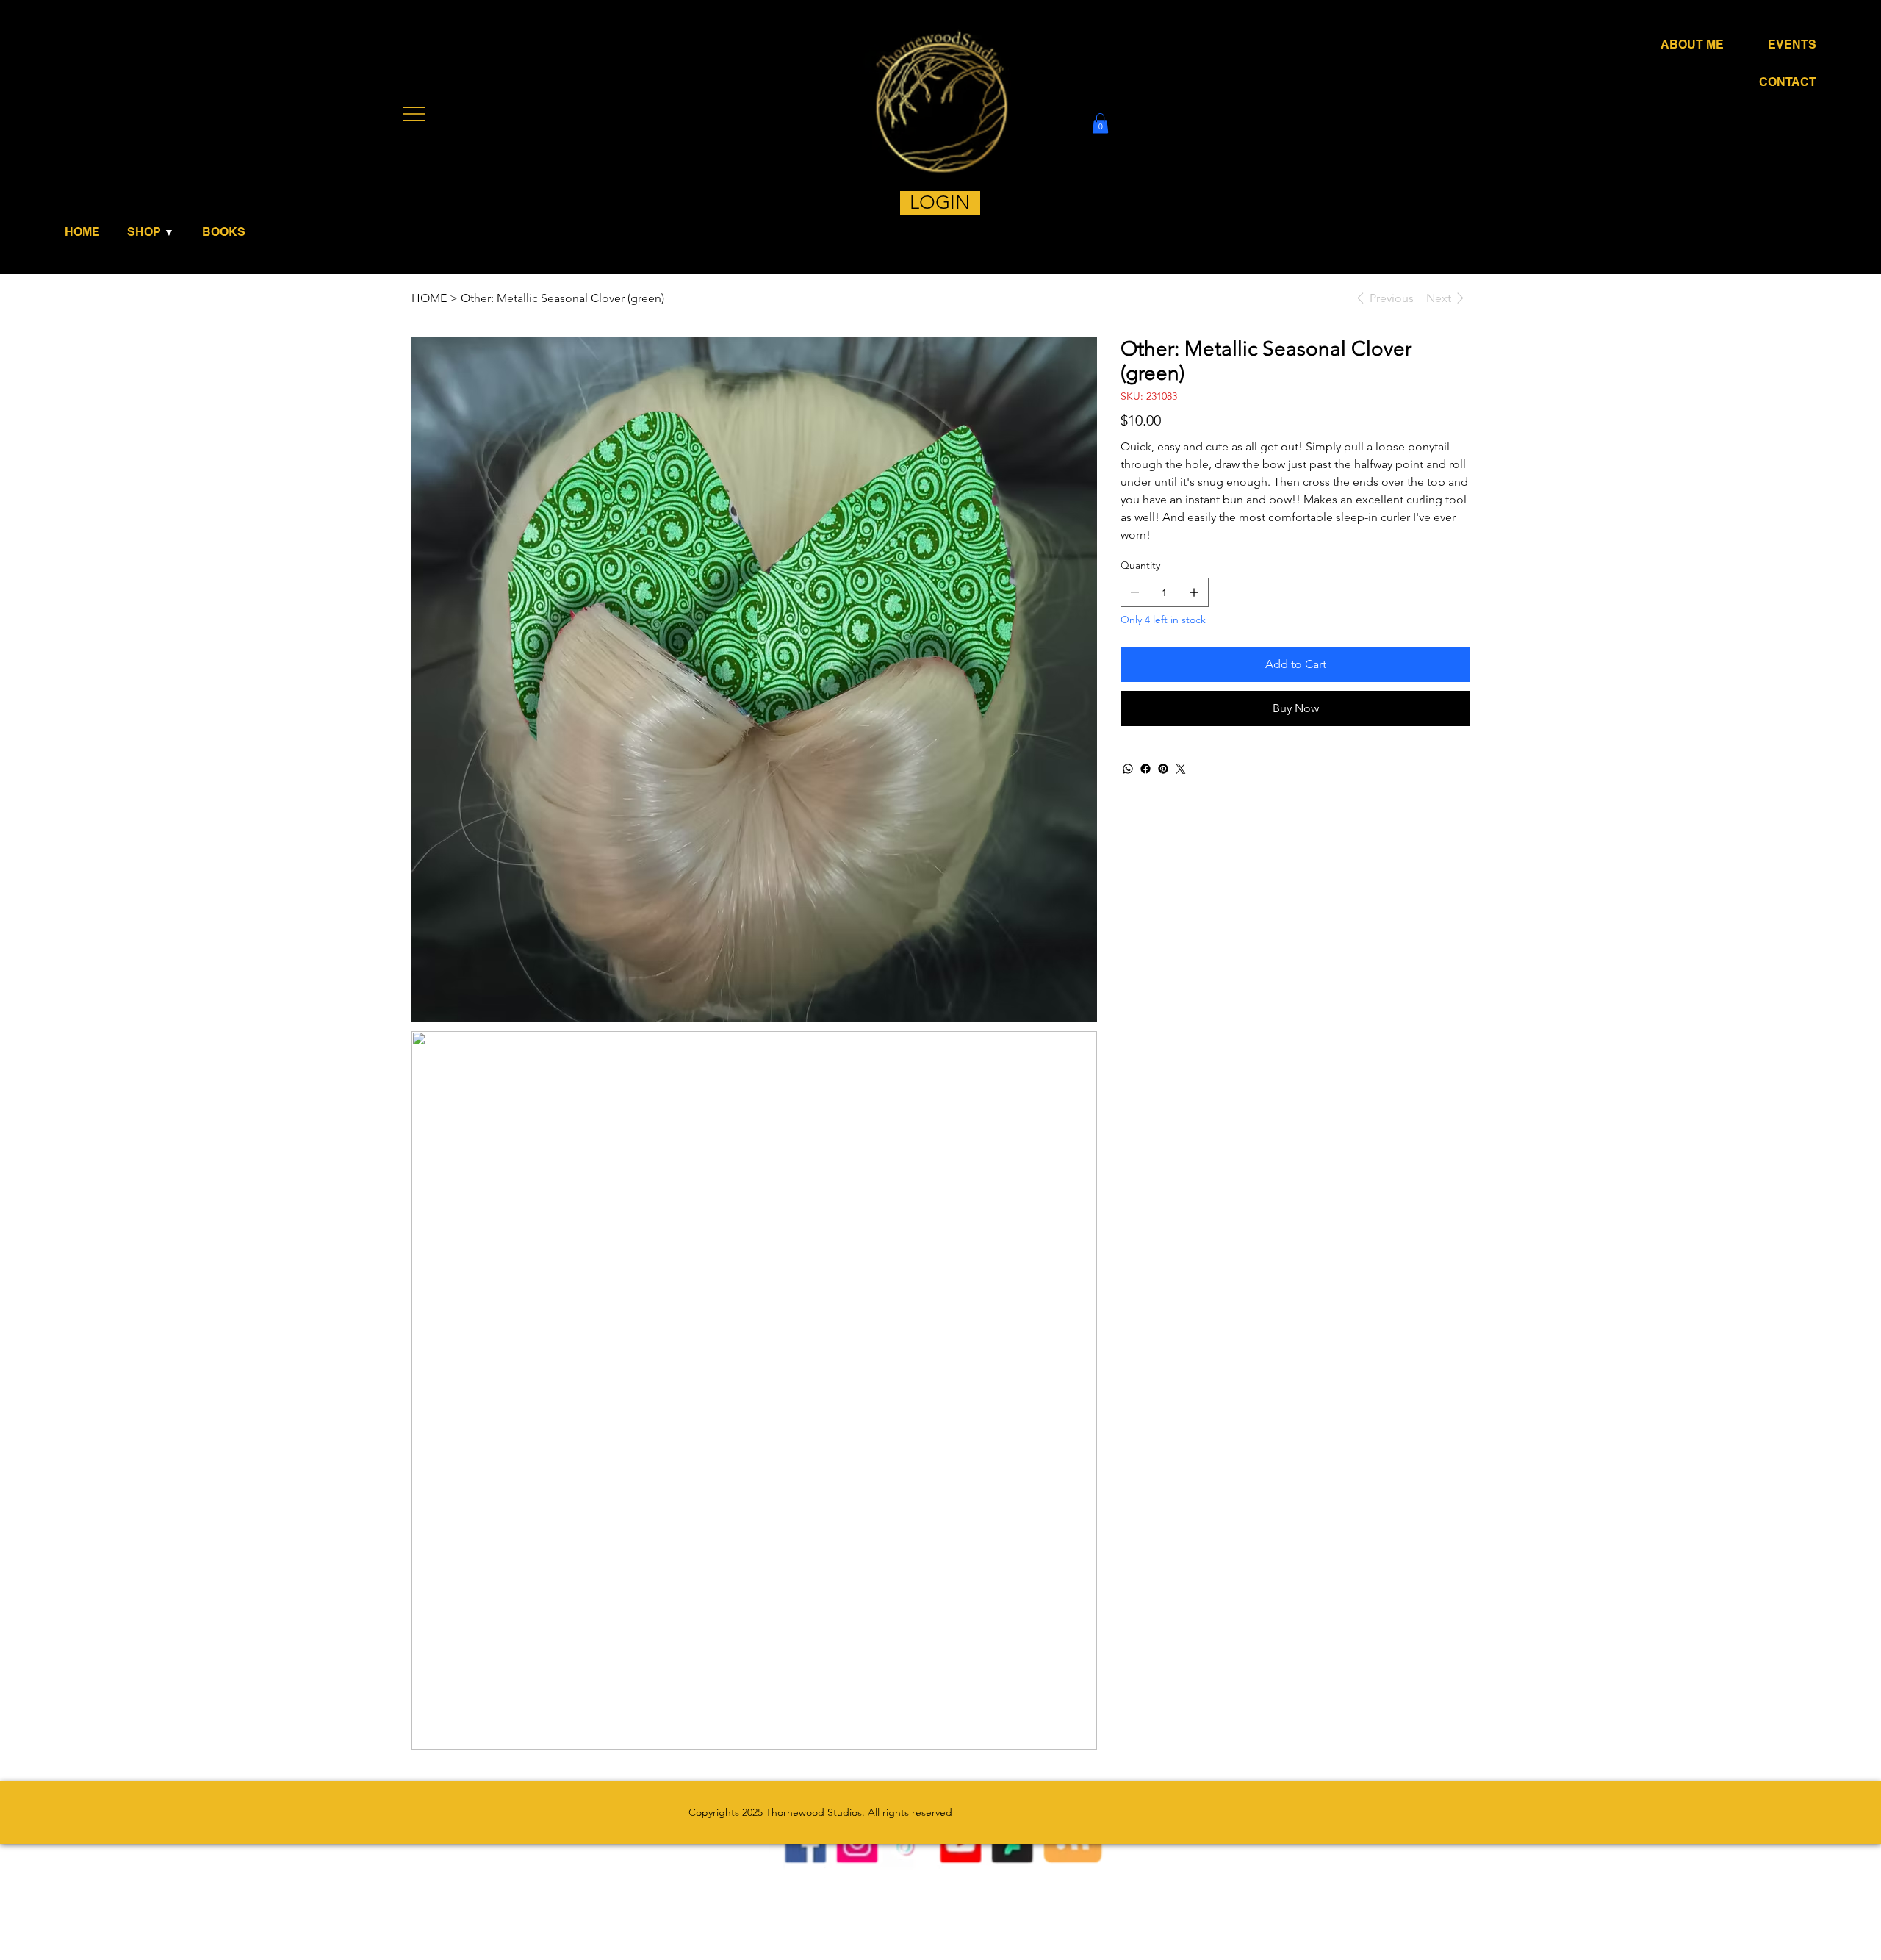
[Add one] (1194, 592)
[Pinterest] (1163, 769)
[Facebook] (1145, 769)
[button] (155, 232)
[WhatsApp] (1128, 769)
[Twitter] (1181, 769)
